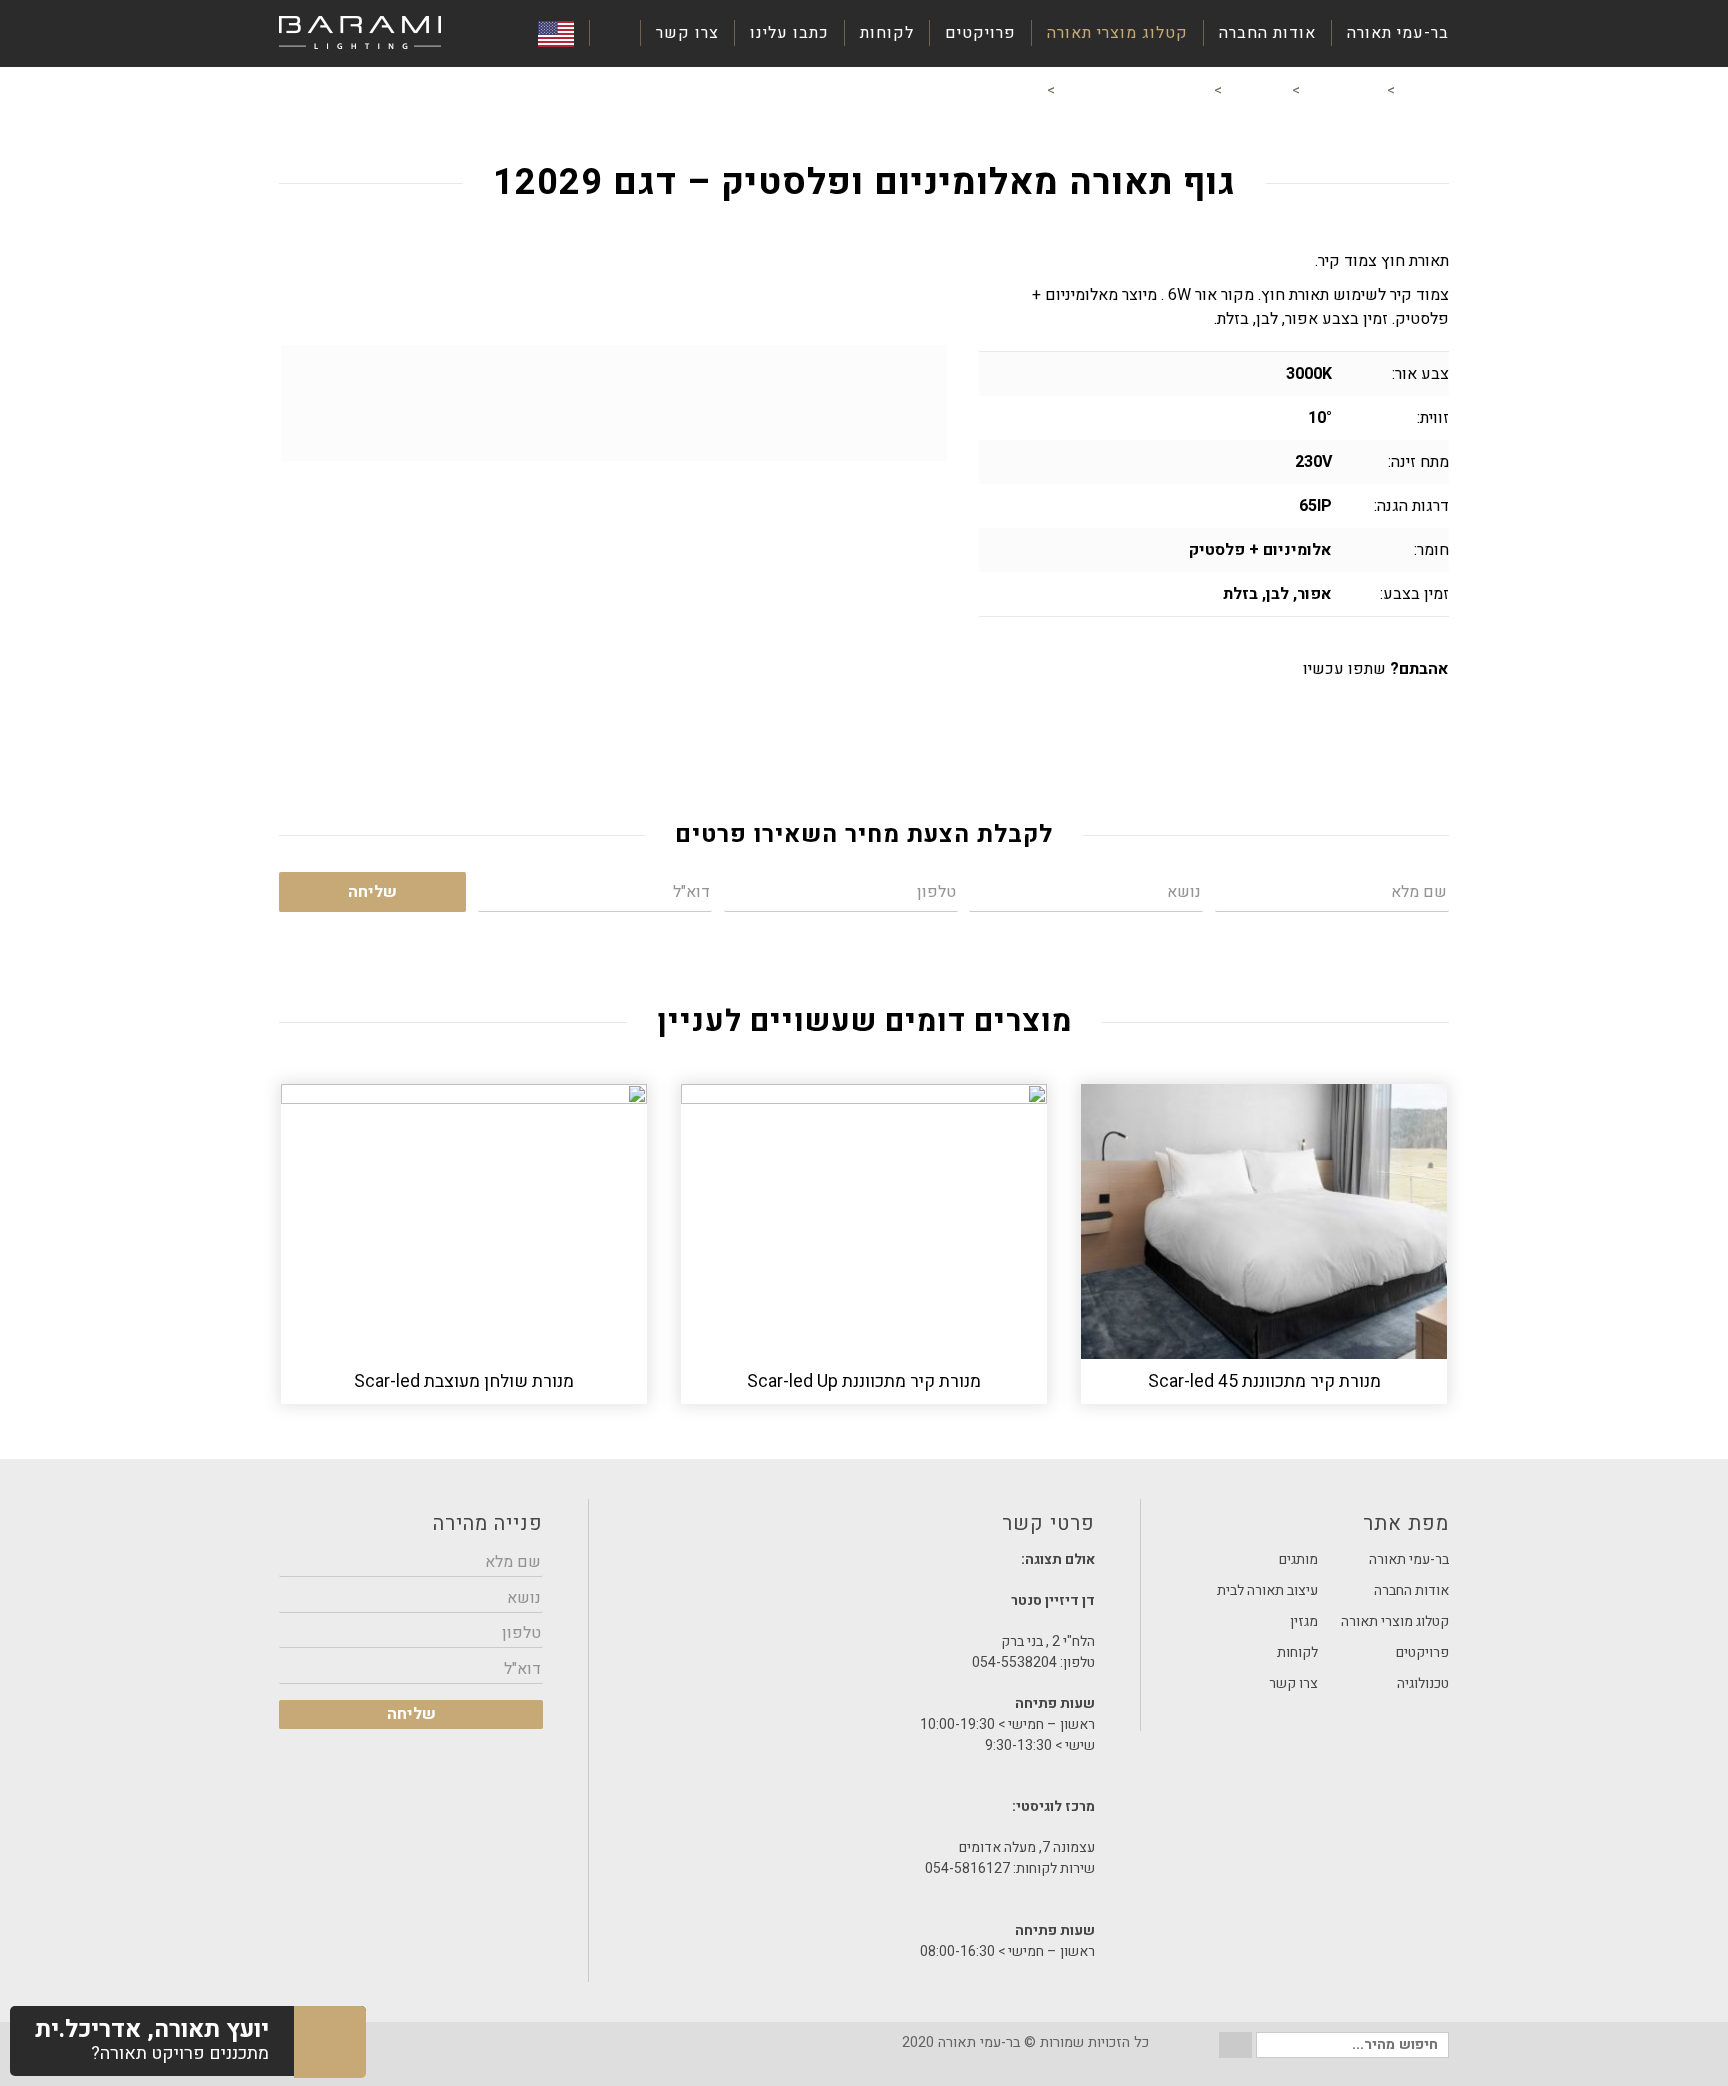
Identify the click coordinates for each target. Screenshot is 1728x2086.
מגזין (1304, 1621)
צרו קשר (687, 33)
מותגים (1298, 1559)
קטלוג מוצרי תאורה (1117, 33)
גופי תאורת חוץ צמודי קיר (1134, 90)
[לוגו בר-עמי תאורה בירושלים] (360, 33)
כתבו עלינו (789, 33)
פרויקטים (980, 33)
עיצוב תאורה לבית (1267, 1590)
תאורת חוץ (1257, 90)
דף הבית (1424, 90)
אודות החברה (1267, 33)
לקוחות (887, 33)
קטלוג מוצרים (1343, 90)
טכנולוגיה (1423, 1683)
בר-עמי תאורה (1398, 33)
